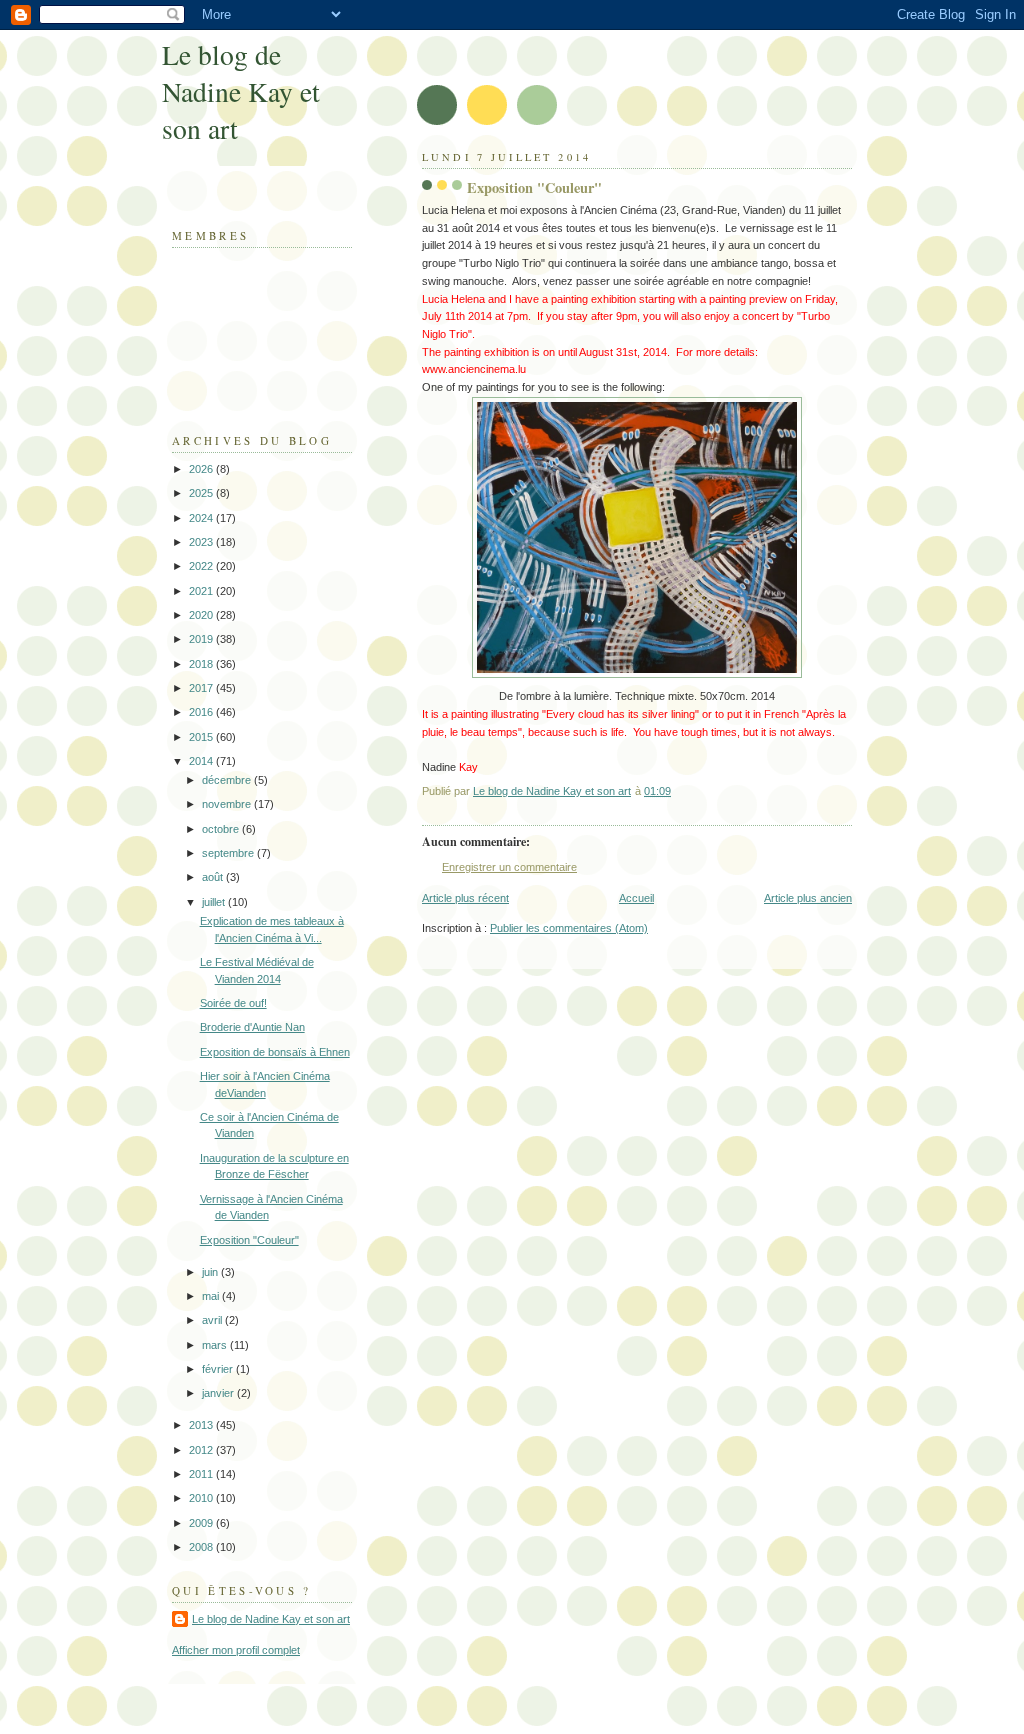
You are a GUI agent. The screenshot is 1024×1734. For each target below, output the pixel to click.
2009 (202, 1523)
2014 (202, 761)
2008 (202, 1547)
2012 (202, 1450)
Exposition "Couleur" (249, 1240)
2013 (202, 1425)
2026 (202, 469)
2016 (202, 712)
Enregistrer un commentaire (509, 867)
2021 (202, 591)
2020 (202, 615)
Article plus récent (465, 898)
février (219, 1369)
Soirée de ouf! (233, 1003)
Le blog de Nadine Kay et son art (241, 91)
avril (213, 1320)
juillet (215, 902)
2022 (202, 566)
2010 (202, 1498)
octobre (222, 829)
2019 (202, 639)
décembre (228, 780)
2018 (202, 664)
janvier (219, 1393)
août (214, 877)
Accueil (636, 898)
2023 (202, 542)
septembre (229, 853)
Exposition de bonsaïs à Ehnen (275, 1052)
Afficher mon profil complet (236, 1650)
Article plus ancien (808, 898)
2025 (202, 493)
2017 (202, 688)
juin (211, 1272)
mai (212, 1296)
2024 (202, 518)
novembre (228, 804)
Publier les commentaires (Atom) (569, 928)
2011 (202, 1474)
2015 (202, 737)
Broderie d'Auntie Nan (252, 1027)
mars (216, 1345)
